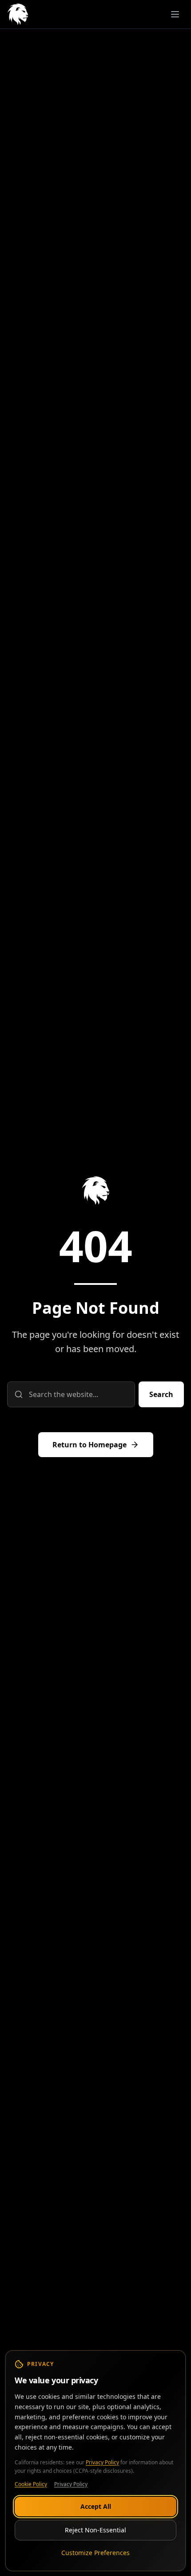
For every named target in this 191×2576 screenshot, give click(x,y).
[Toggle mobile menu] (175, 14)
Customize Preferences (95, 2552)
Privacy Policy (102, 2462)
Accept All (96, 2506)
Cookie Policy (31, 2484)
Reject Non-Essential (95, 2529)
